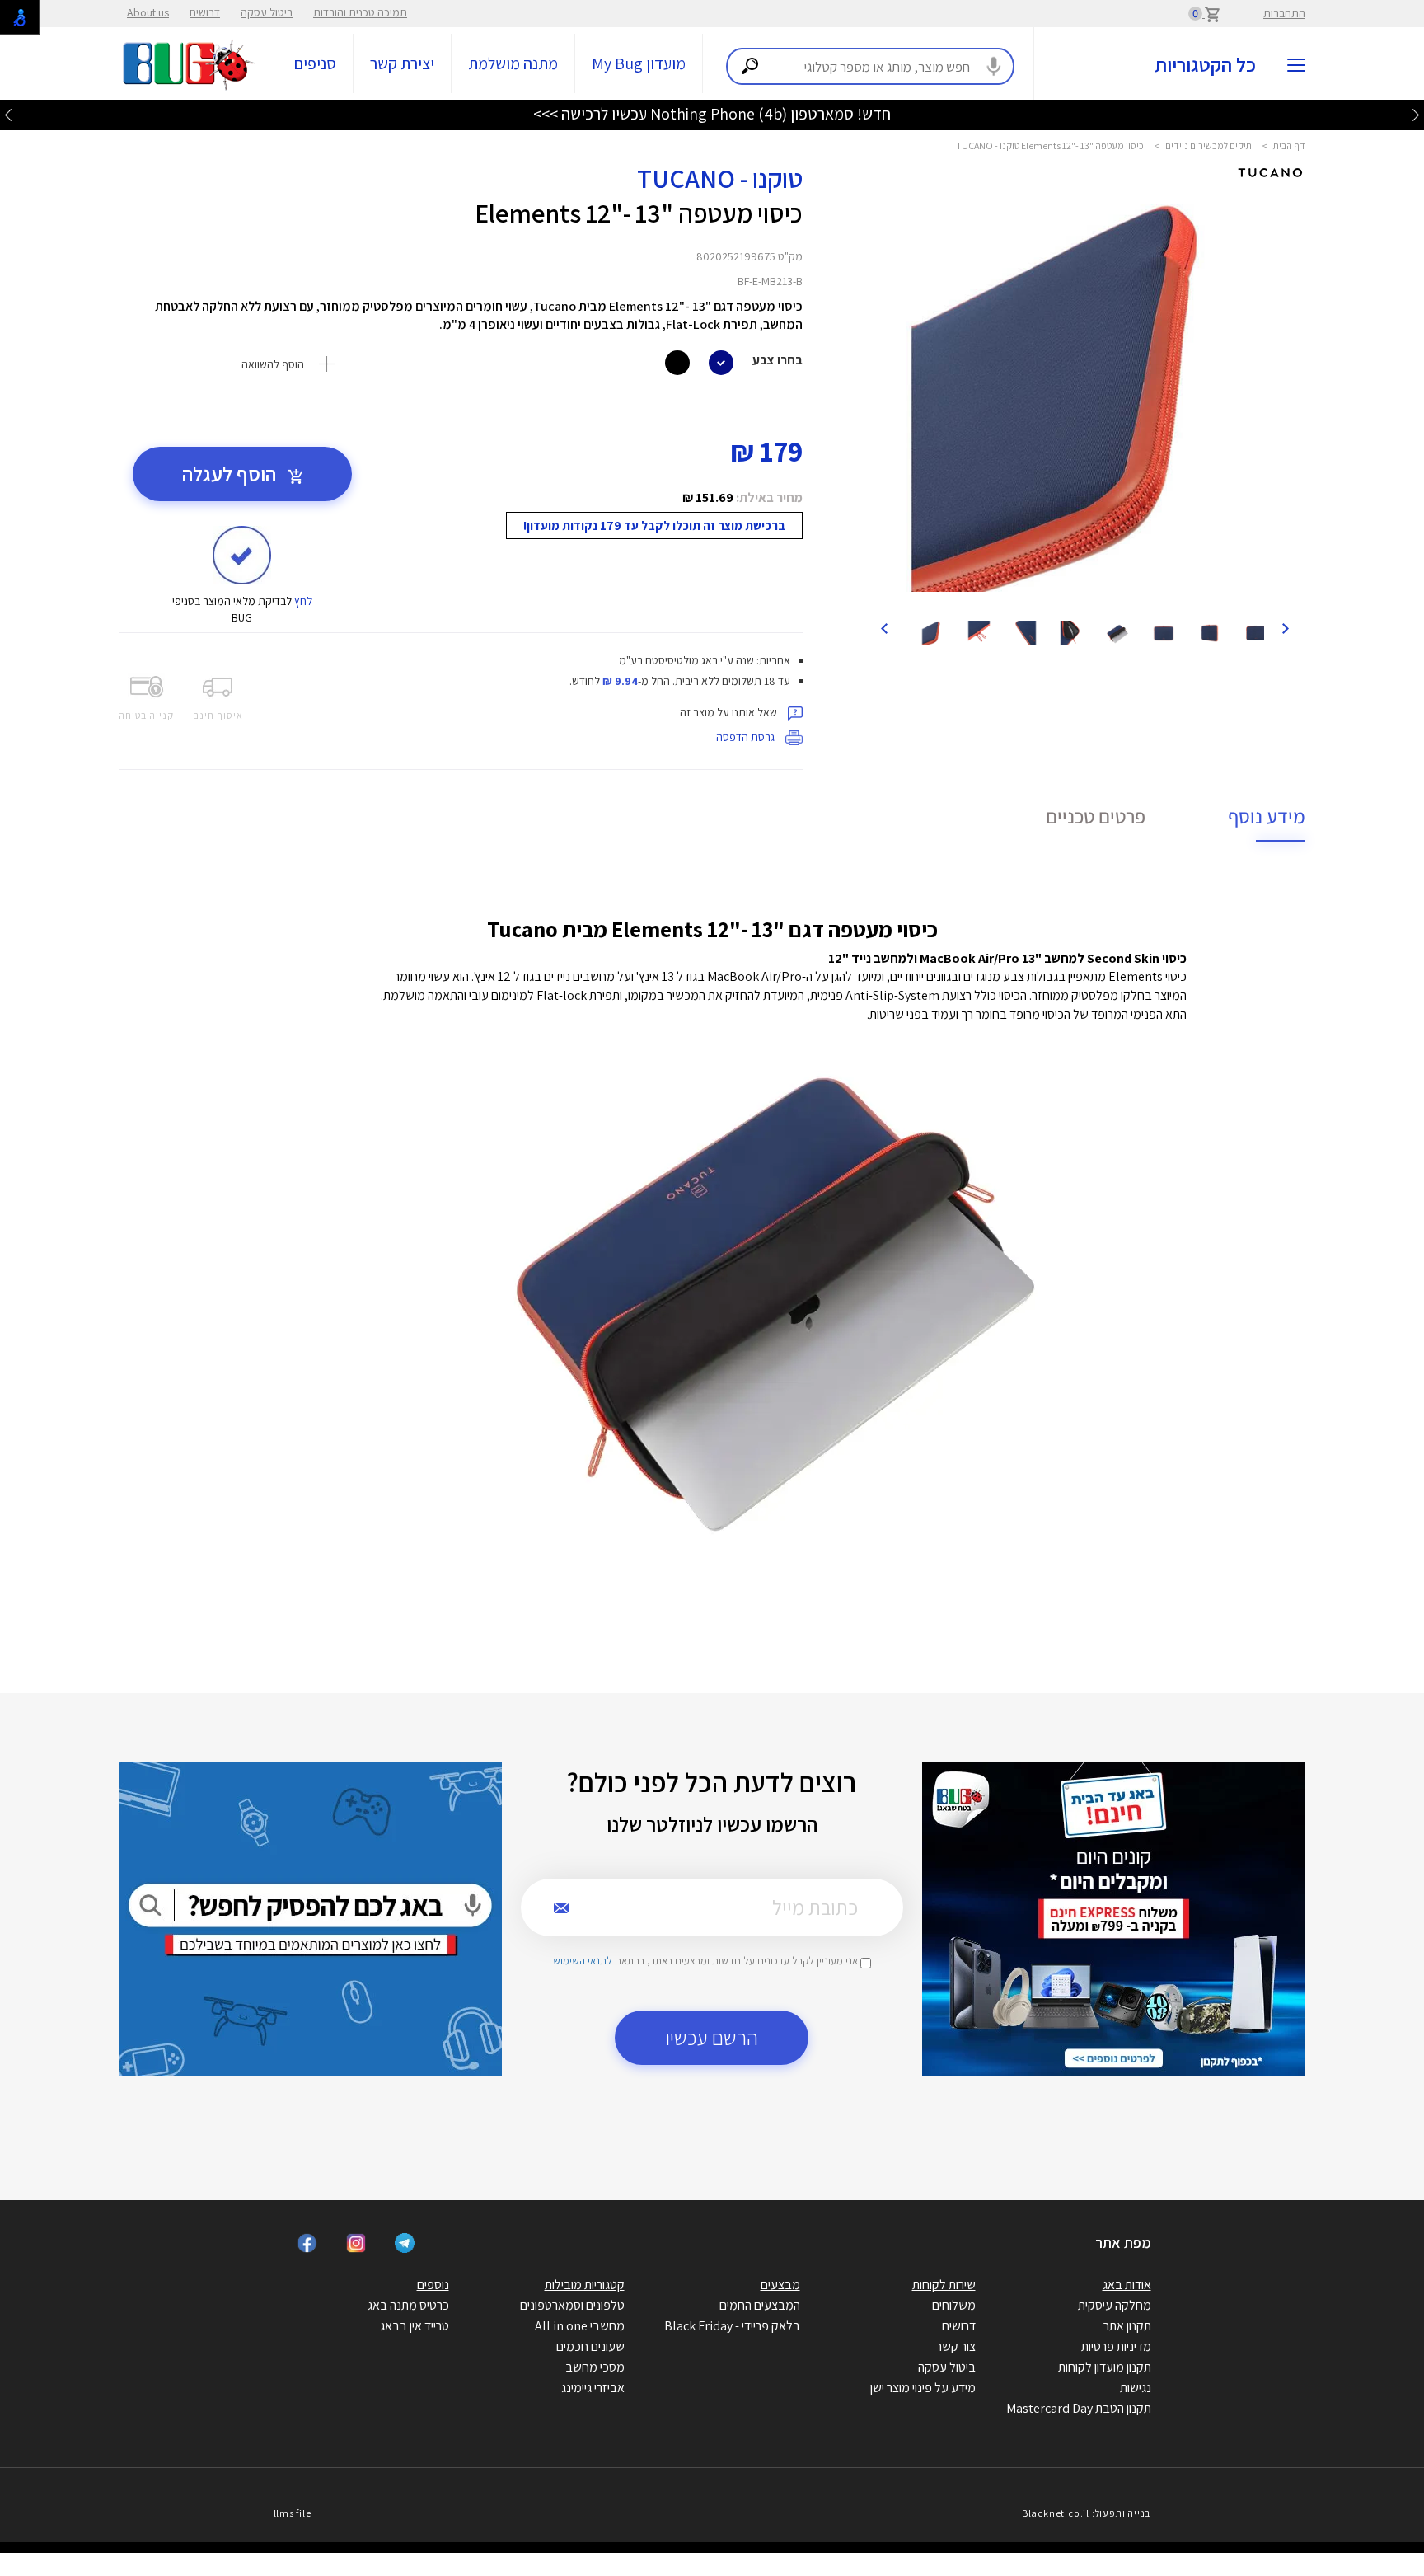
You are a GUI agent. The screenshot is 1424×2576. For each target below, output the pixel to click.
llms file (293, 2513)
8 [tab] (1117, 588)
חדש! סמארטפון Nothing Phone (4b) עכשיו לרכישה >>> (712, 114)
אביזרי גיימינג (593, 2388)
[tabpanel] (1085, 393)
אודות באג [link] (1127, 2285)
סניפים (315, 63)
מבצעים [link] (780, 2285)
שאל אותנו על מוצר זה (730, 712)
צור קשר (956, 2346)
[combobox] (870, 66)
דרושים (205, 12)
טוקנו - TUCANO (720, 178)
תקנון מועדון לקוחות (1105, 2367)
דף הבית (1289, 145)
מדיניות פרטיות (1116, 2346)
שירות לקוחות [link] (944, 2285)
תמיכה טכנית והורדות (360, 12)
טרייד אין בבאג (415, 2326)
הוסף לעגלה (231, 474)
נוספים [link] (433, 2285)
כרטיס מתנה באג (408, 2305)
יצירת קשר (402, 63)
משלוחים (954, 2305)
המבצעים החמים (760, 2305)
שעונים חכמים (590, 2346)
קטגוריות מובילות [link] (585, 2285)
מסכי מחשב (595, 2367)
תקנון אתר (1127, 2326)
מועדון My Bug (639, 63)
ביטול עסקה (267, 12)
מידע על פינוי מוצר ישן (923, 2388)
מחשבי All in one (580, 2326)
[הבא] (884, 627)
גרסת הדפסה (747, 737)
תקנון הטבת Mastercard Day (1079, 2408)
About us (148, 12)
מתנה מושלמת (513, 63)
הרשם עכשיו (712, 2037)
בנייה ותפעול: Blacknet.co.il (1086, 2513)
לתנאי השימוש (583, 1961)
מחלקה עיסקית (1115, 2305)
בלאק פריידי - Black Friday (732, 2326)
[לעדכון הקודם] (1416, 114)
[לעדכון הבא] (8, 114)
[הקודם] (1285, 627)
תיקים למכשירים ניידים (1209, 145)
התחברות (1284, 13)
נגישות (1136, 2388)
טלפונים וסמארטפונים (572, 2305)
